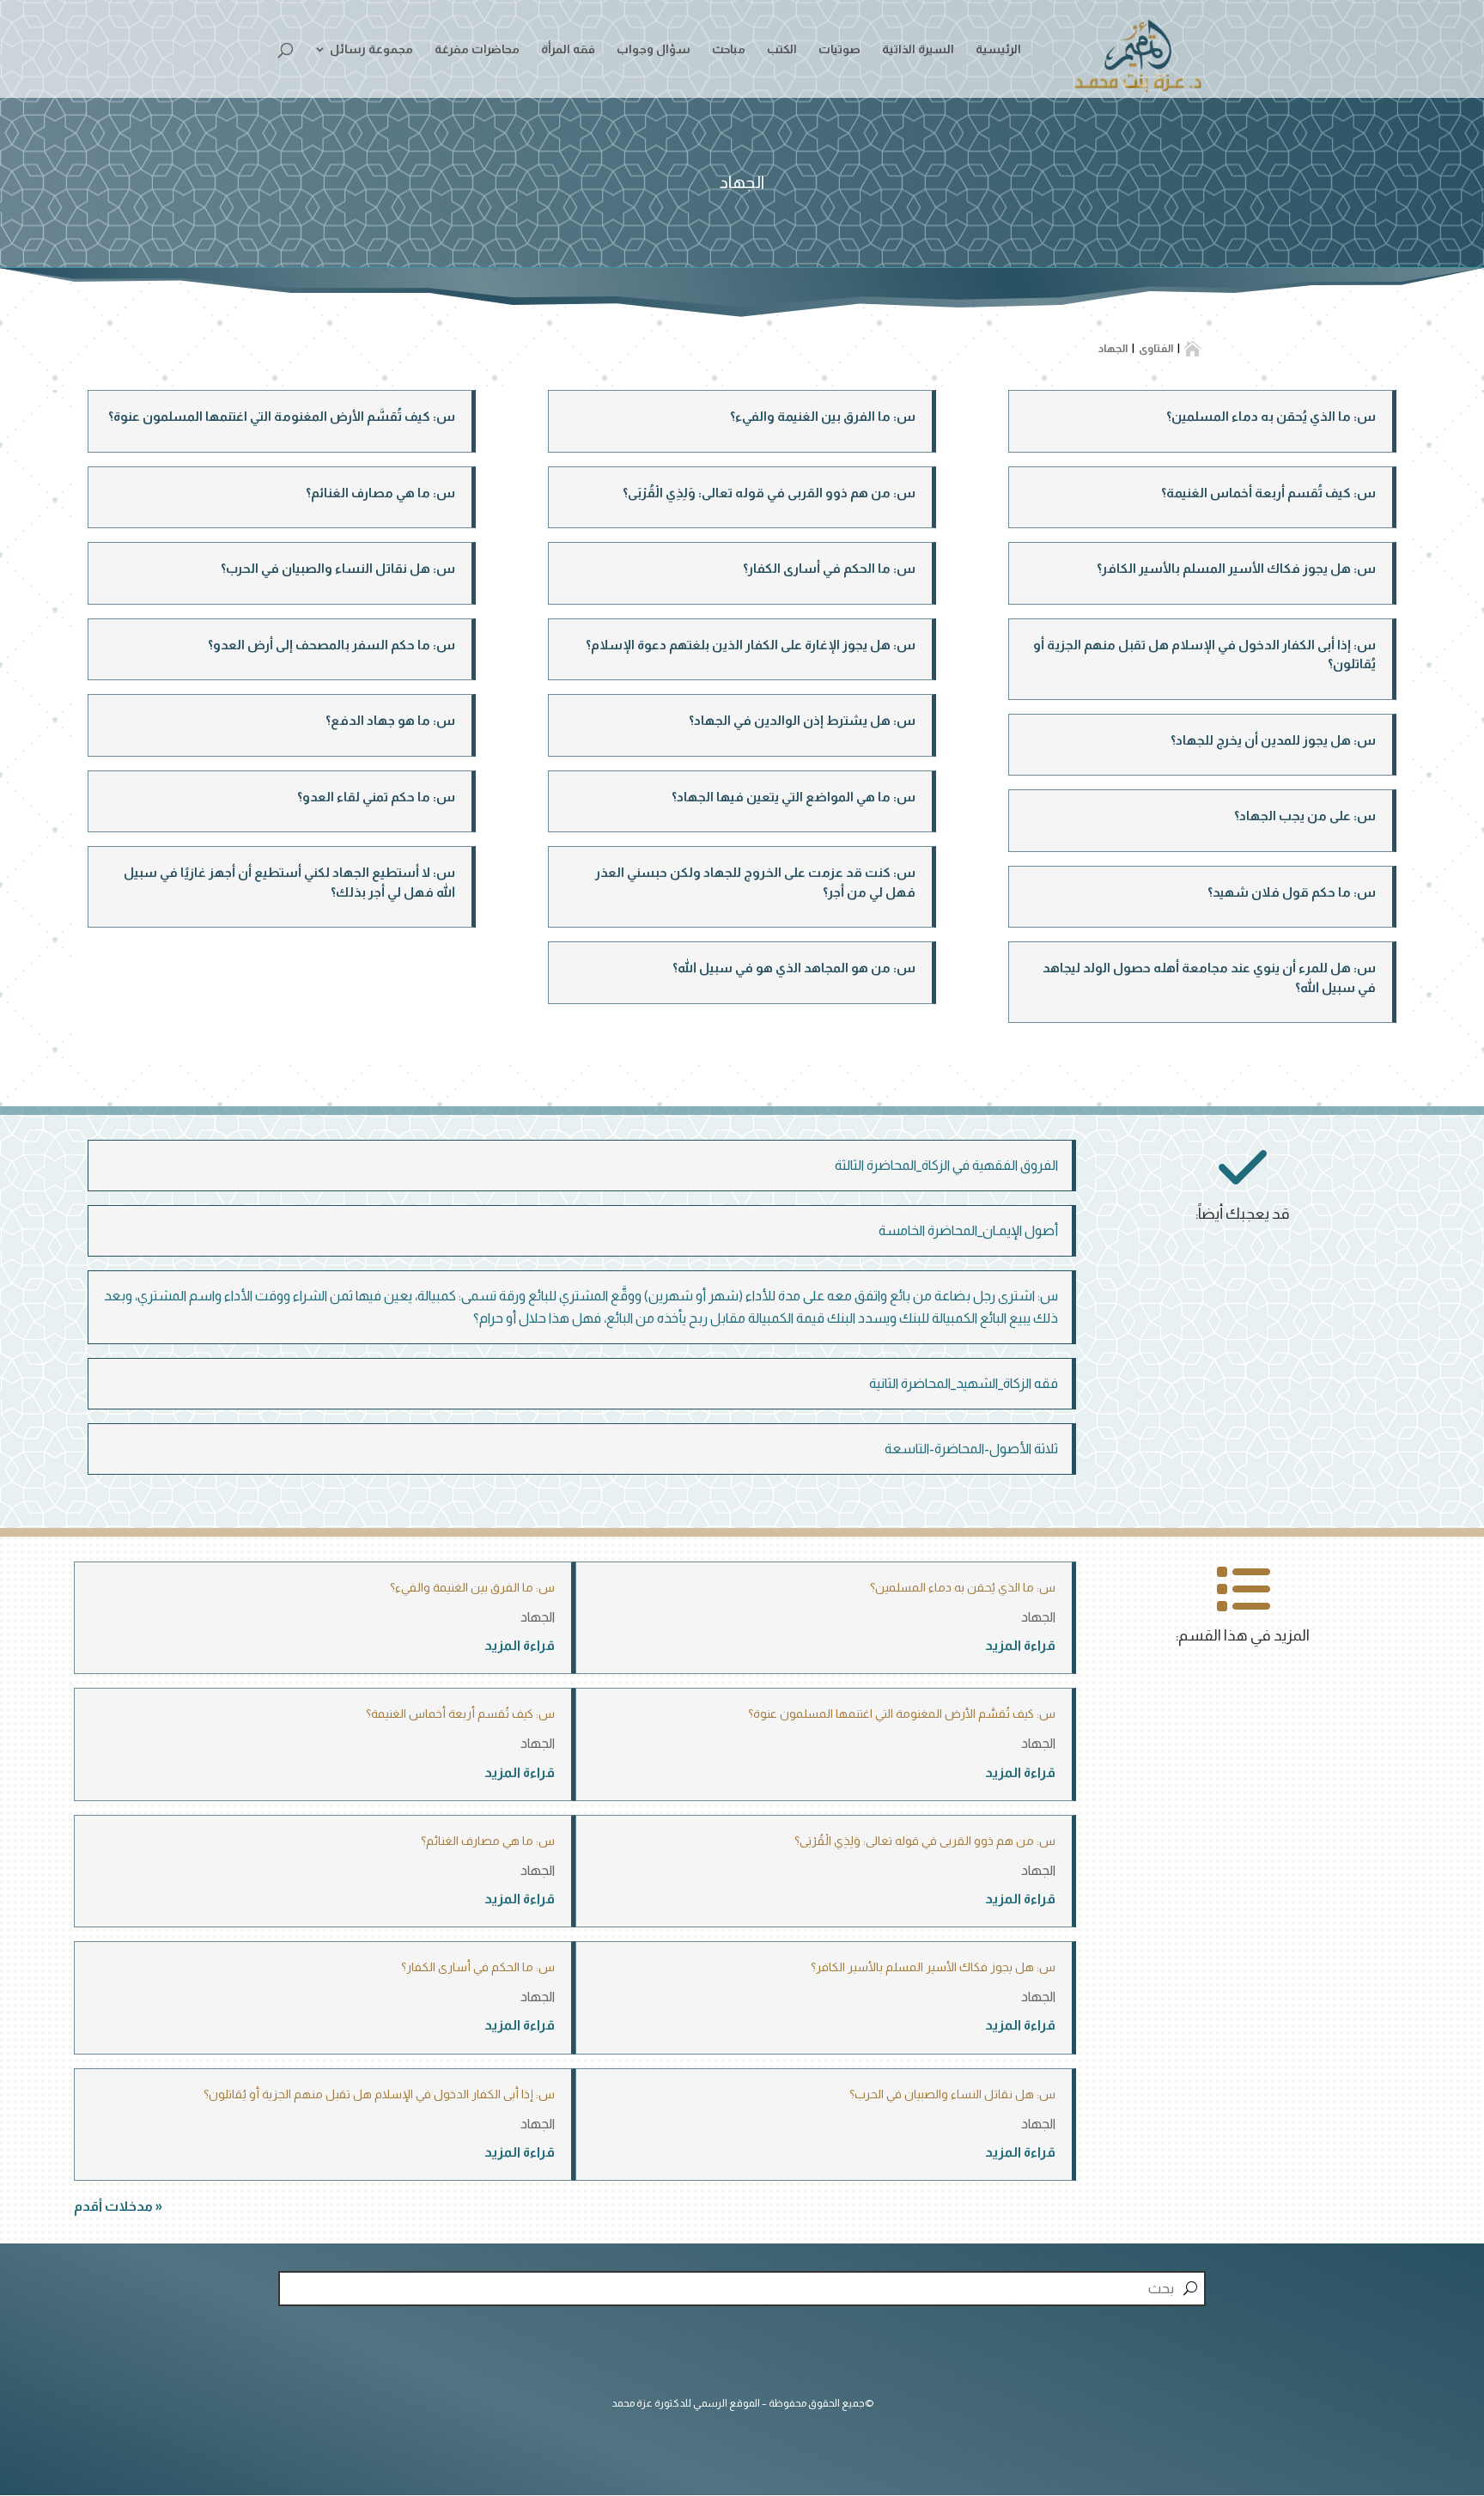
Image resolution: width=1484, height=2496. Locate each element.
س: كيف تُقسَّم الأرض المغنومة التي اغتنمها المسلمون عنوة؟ (282, 416)
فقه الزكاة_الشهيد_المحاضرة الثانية (964, 1383)
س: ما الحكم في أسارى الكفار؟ (829, 568)
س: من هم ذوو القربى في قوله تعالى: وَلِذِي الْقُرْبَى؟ (769, 493)
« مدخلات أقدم (118, 2206)
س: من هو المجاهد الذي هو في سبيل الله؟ (794, 968)
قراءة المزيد (1020, 1645)
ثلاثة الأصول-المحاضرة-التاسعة (971, 1449)
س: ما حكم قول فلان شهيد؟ (1292, 892)
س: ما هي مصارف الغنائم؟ (380, 493)
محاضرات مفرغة (477, 49)
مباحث (729, 49)
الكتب (782, 49)
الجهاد (1038, 1617)
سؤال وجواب (654, 49)
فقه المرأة (568, 49)
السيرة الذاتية (918, 49)
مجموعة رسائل (371, 49)
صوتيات (839, 49)
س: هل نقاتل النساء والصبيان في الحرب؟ (338, 568)
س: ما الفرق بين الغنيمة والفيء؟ (823, 416)
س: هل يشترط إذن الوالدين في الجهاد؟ (802, 720)
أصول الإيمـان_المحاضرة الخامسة (968, 1230)
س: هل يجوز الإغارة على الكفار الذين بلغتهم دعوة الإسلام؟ (751, 645)
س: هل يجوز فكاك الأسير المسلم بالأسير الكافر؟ (1236, 568)
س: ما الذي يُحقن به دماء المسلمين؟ (1271, 416)
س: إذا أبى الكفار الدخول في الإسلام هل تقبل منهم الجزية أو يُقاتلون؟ (379, 2094)
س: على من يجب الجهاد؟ (1305, 816)
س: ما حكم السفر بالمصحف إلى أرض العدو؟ (331, 645)
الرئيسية (998, 49)
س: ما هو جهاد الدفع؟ (390, 720)
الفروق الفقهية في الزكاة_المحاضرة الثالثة (946, 1165)
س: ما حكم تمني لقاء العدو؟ (376, 797)
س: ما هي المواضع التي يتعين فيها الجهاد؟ (794, 797)
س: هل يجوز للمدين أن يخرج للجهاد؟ (1273, 740)
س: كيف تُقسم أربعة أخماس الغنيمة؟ (1268, 493)
